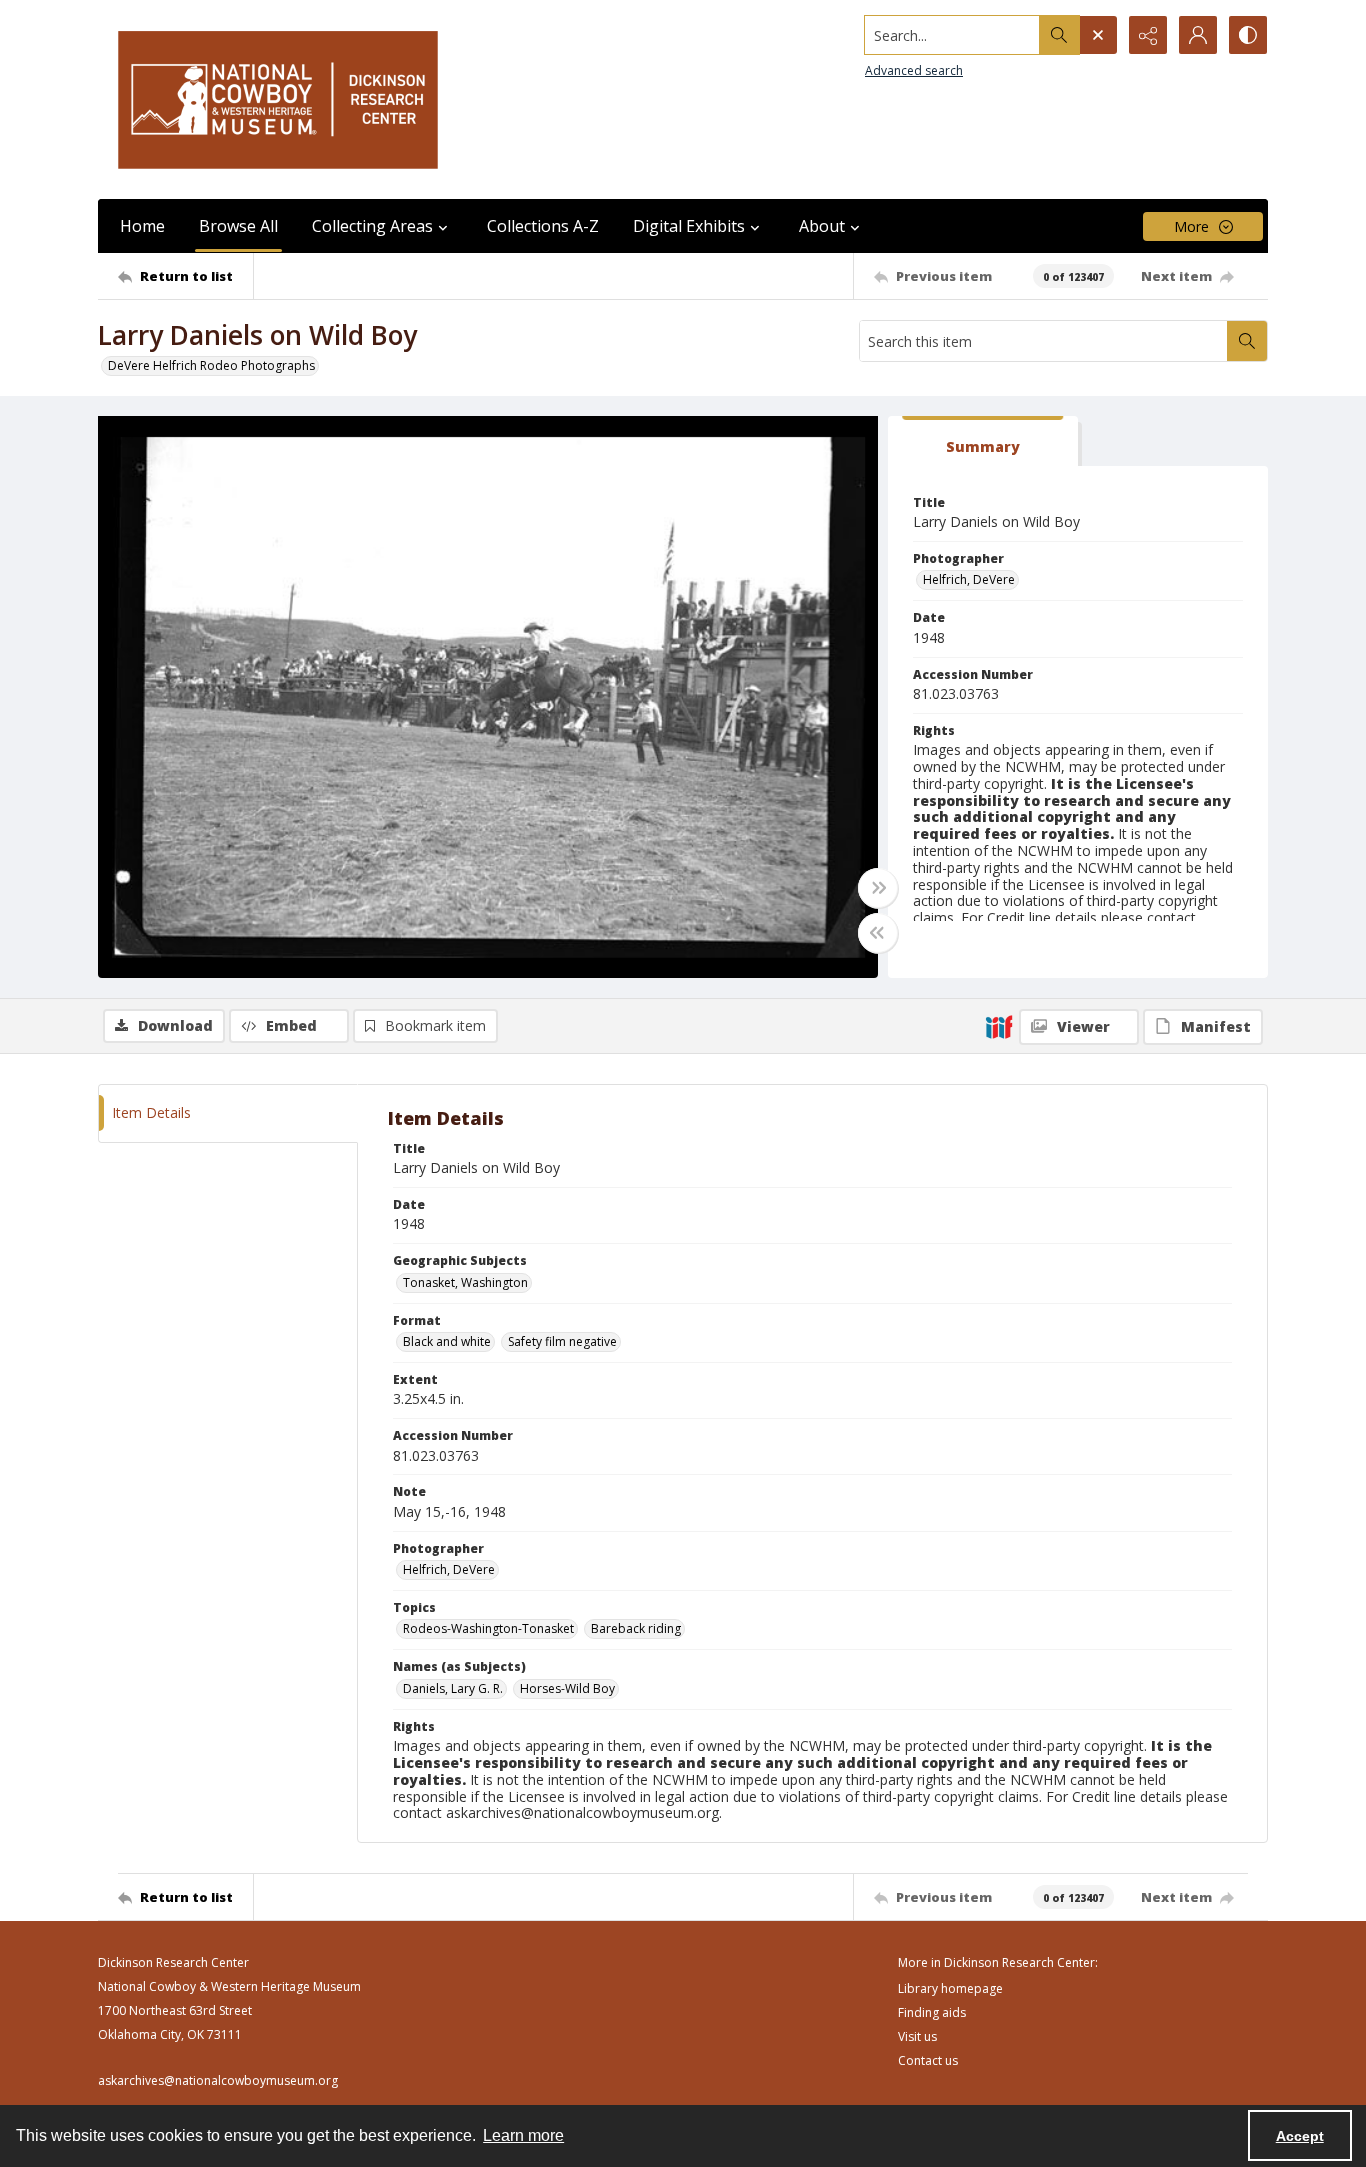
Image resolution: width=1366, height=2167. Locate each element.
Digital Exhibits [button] (689, 226)
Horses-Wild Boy (567, 1688)
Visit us (917, 2036)
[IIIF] (999, 1026)
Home (142, 226)
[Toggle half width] (878, 933)
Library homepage (950, 1988)
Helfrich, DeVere (969, 579)
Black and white (447, 1341)
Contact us (928, 2060)
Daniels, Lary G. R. (453, 1688)
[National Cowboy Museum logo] (278, 99)
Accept (1300, 2136)
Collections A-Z (543, 226)
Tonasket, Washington (465, 1282)
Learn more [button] (523, 2135)
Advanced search (914, 70)
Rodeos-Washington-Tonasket (488, 1628)
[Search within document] (1247, 341)
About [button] (822, 226)
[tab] (983, 441)
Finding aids (932, 2012)
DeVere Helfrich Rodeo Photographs (211, 365)
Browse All (238, 226)
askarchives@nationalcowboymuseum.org (218, 2080)
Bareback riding (636, 1628)
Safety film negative (562, 1341)
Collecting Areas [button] (372, 226)
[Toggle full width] (878, 888)
